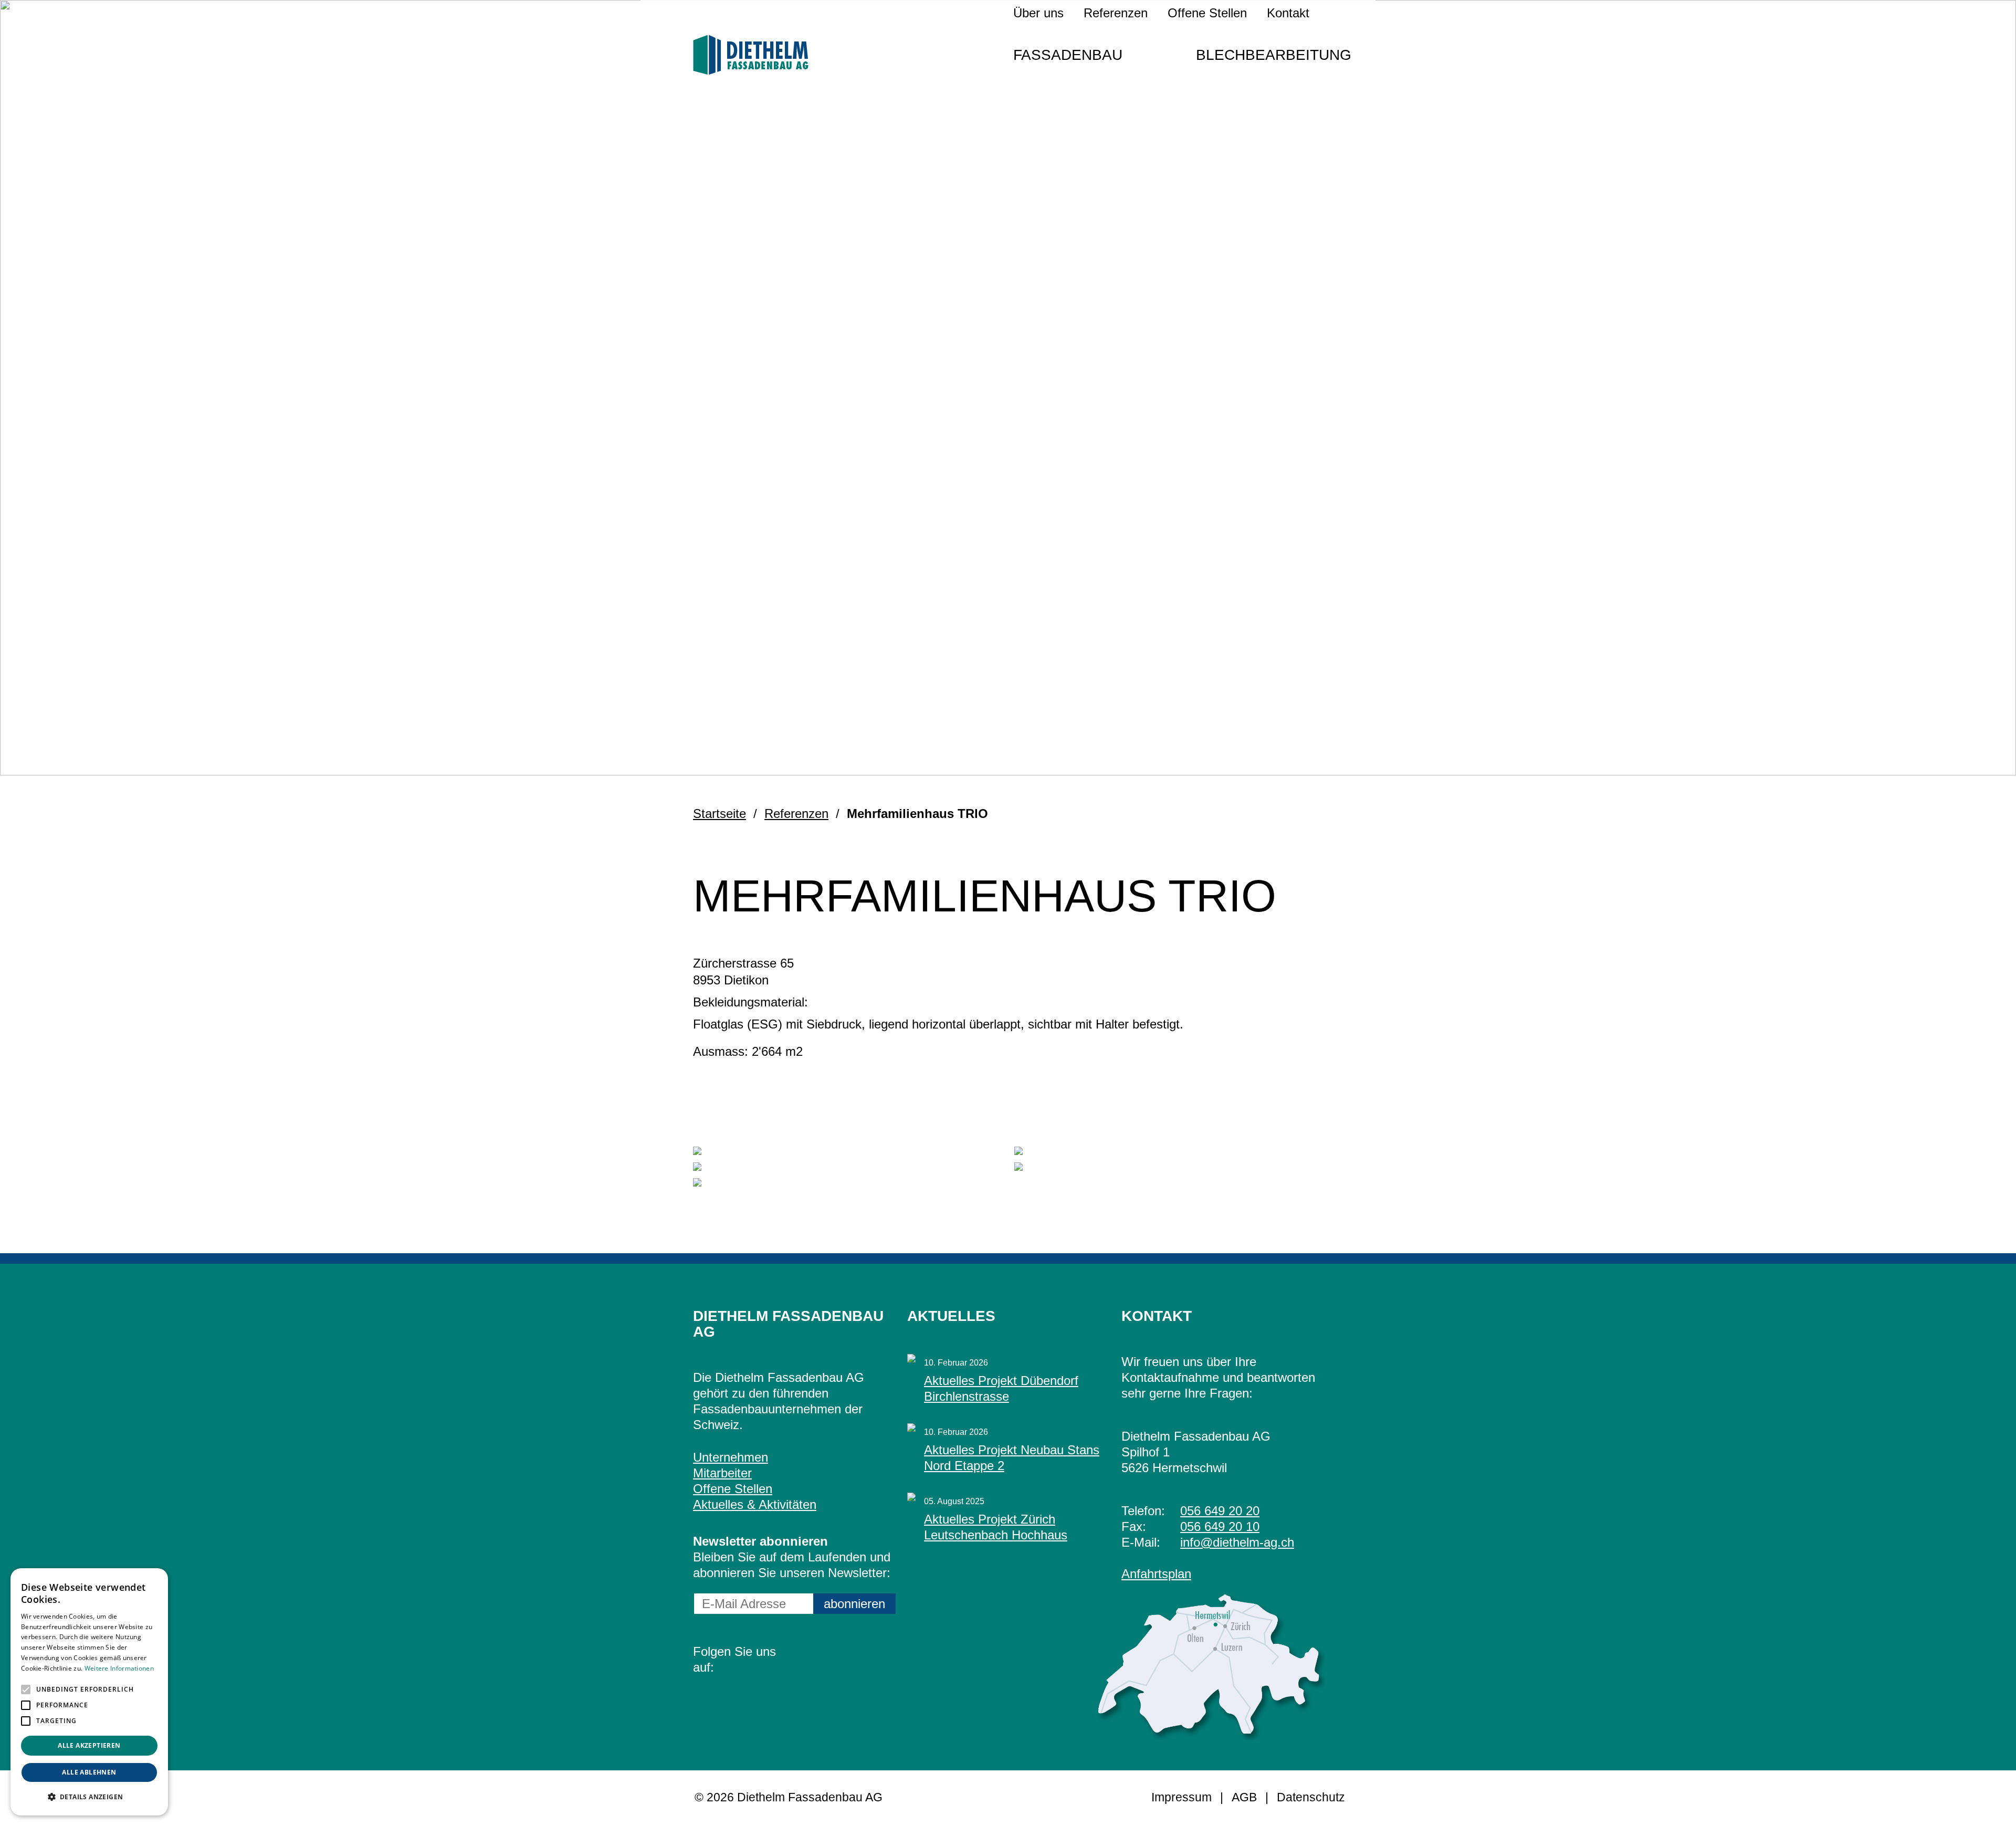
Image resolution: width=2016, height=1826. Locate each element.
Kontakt (1288, 13)
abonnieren (854, 1604)
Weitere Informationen (119, 1668)
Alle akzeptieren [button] (89, 1745)
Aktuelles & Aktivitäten (755, 1504)
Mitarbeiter (722, 1473)
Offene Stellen (1207, 13)
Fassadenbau (1068, 55)
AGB (1244, 1797)
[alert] (89, 1692)
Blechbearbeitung (1274, 55)
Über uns (1038, 13)
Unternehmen (731, 1457)
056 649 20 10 (1220, 1526)
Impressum (1182, 1797)
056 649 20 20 (1220, 1511)
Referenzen (1116, 13)
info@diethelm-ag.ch (1237, 1542)
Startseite (720, 814)
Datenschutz (1311, 1797)
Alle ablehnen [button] (89, 1772)
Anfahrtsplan (1156, 1574)
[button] (26, 1689)
